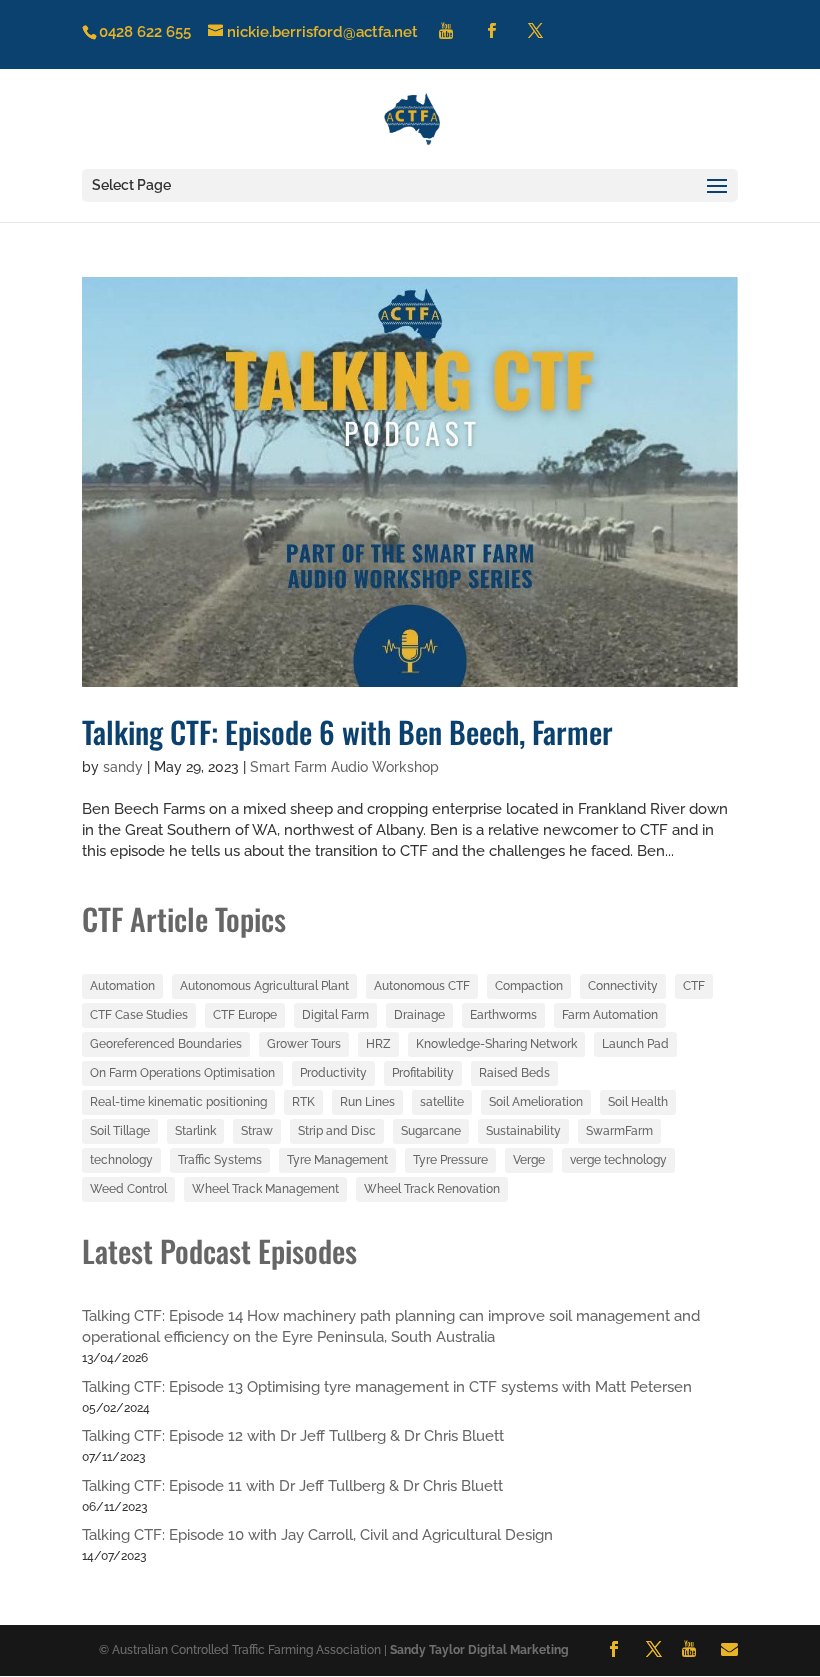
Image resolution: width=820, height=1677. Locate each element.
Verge (529, 1160)
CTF (694, 986)
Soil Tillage (120, 1131)
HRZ (378, 1044)
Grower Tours (304, 1044)
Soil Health (638, 1102)
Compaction (529, 986)
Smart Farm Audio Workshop (344, 767)
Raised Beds (514, 1073)
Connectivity (623, 986)
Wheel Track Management (265, 1189)
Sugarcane (431, 1131)
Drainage (419, 1015)
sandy (123, 767)
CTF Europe (245, 1015)
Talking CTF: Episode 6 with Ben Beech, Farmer (347, 731)
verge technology (618, 1160)
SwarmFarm (619, 1131)
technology (121, 1160)
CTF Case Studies (139, 1015)
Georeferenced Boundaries (166, 1044)
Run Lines (367, 1102)
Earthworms (503, 1015)
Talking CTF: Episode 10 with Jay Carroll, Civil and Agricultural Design (317, 1535)
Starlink (195, 1131)
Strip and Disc (337, 1131)
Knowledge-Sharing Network (496, 1044)
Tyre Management (337, 1160)
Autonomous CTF (422, 986)
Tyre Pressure (450, 1160)
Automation (122, 986)
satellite (442, 1102)
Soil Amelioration (536, 1102)
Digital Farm (335, 1015)
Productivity (333, 1073)
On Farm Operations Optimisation (182, 1073)
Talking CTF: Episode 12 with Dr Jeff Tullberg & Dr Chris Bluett (293, 1436)
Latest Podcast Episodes (219, 1250)
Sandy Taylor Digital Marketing (479, 1650)
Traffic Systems (220, 1160)
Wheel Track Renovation (432, 1189)
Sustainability (523, 1131)
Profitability (423, 1073)
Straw (257, 1131)
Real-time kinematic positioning (178, 1102)
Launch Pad (635, 1044)
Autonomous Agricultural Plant (264, 986)
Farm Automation (610, 1015)
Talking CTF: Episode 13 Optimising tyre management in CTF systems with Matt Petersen (387, 1387)
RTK (303, 1102)
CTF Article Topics (184, 918)
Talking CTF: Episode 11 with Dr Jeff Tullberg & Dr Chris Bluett (292, 1486)
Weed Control (128, 1189)
